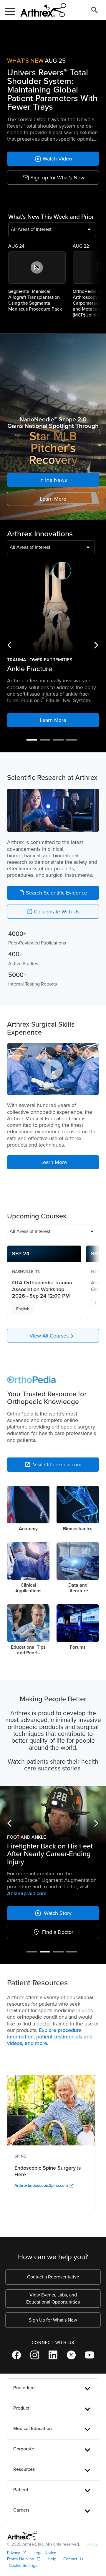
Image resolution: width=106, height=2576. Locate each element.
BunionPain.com (73, 1839)
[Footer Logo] (22, 2481)
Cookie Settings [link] (23, 2511)
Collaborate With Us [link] (53, 912)
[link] (53, 159)
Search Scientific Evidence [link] (53, 893)
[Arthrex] (41, 10)
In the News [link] (53, 480)
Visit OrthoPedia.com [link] (53, 1465)
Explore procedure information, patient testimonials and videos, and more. (50, 1982)
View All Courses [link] (53, 1336)
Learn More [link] (53, 499)
